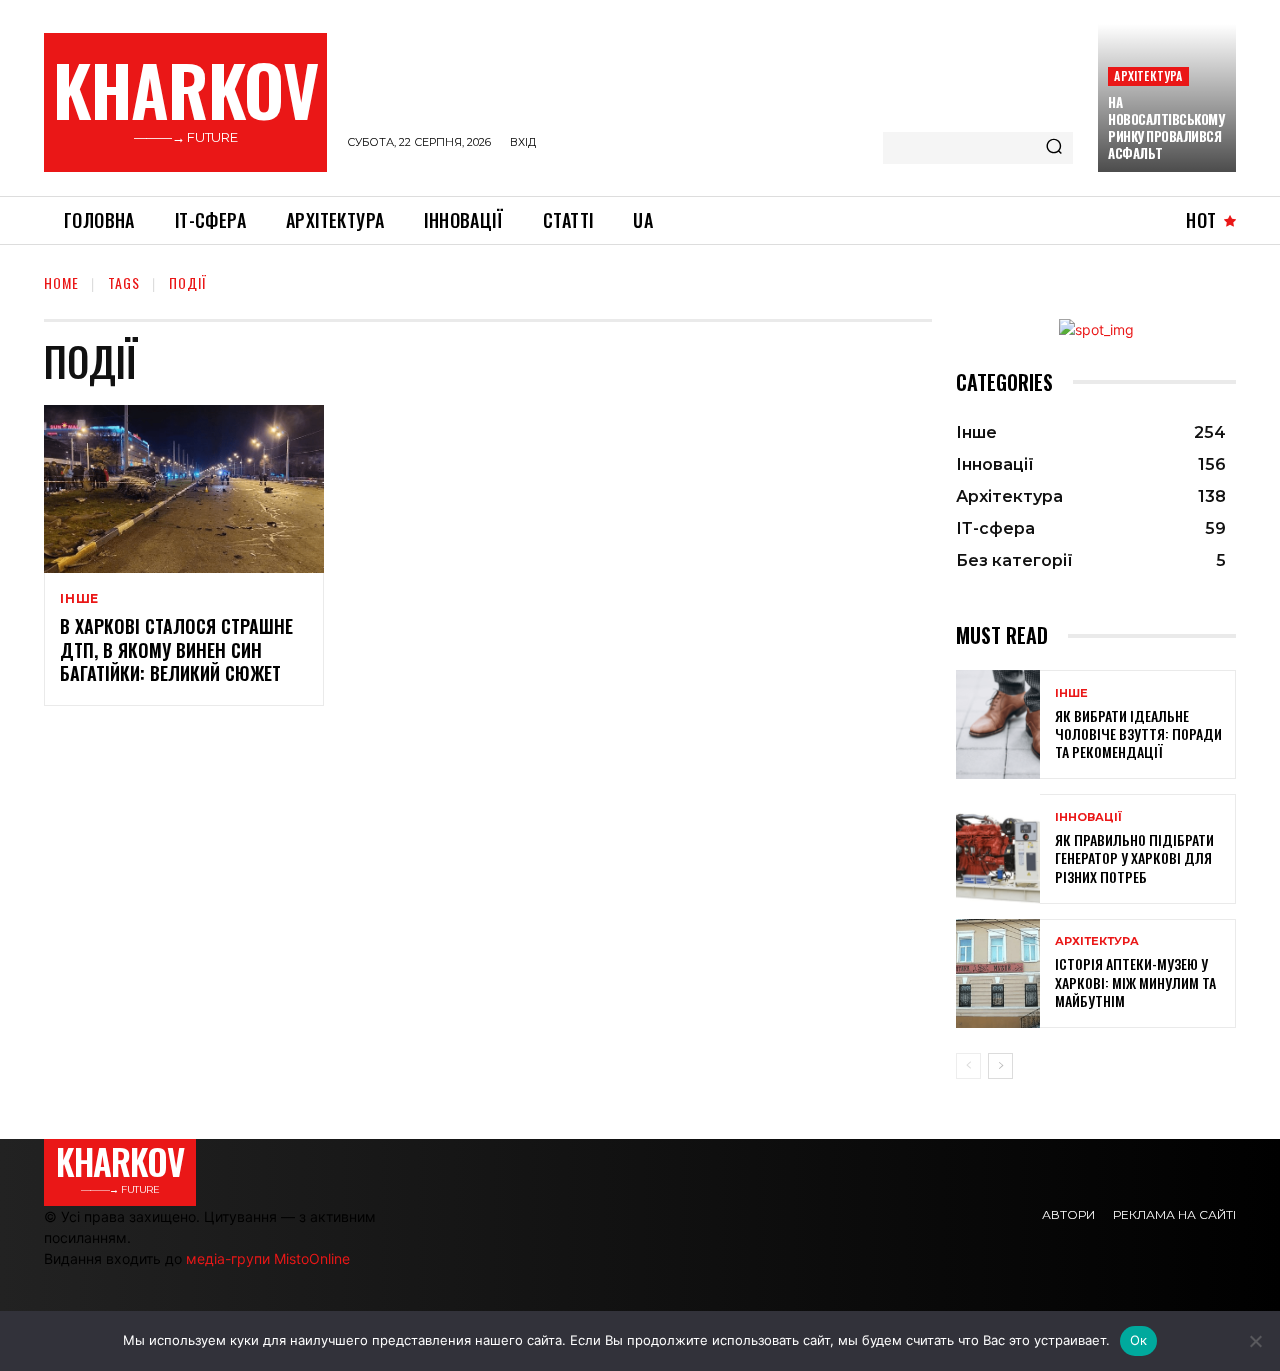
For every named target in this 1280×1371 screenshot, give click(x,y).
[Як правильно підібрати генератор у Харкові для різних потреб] (998, 848)
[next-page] (1000, 1066)
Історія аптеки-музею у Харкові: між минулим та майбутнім (1135, 981)
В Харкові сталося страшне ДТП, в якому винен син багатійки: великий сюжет (176, 649)
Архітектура (1148, 75)
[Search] (1054, 148)
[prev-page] (968, 1066)
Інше (79, 599)
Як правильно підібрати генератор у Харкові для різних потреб (1134, 857)
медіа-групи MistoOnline (268, 1258)
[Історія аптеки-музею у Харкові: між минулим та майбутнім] (998, 973)
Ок (1139, 1340)
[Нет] (1255, 1341)
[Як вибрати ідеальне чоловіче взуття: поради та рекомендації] (998, 724)
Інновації (1088, 817)
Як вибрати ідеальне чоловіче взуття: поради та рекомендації (1138, 733)
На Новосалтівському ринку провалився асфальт (1166, 127)
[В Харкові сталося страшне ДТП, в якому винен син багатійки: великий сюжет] (184, 489)
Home (61, 282)
